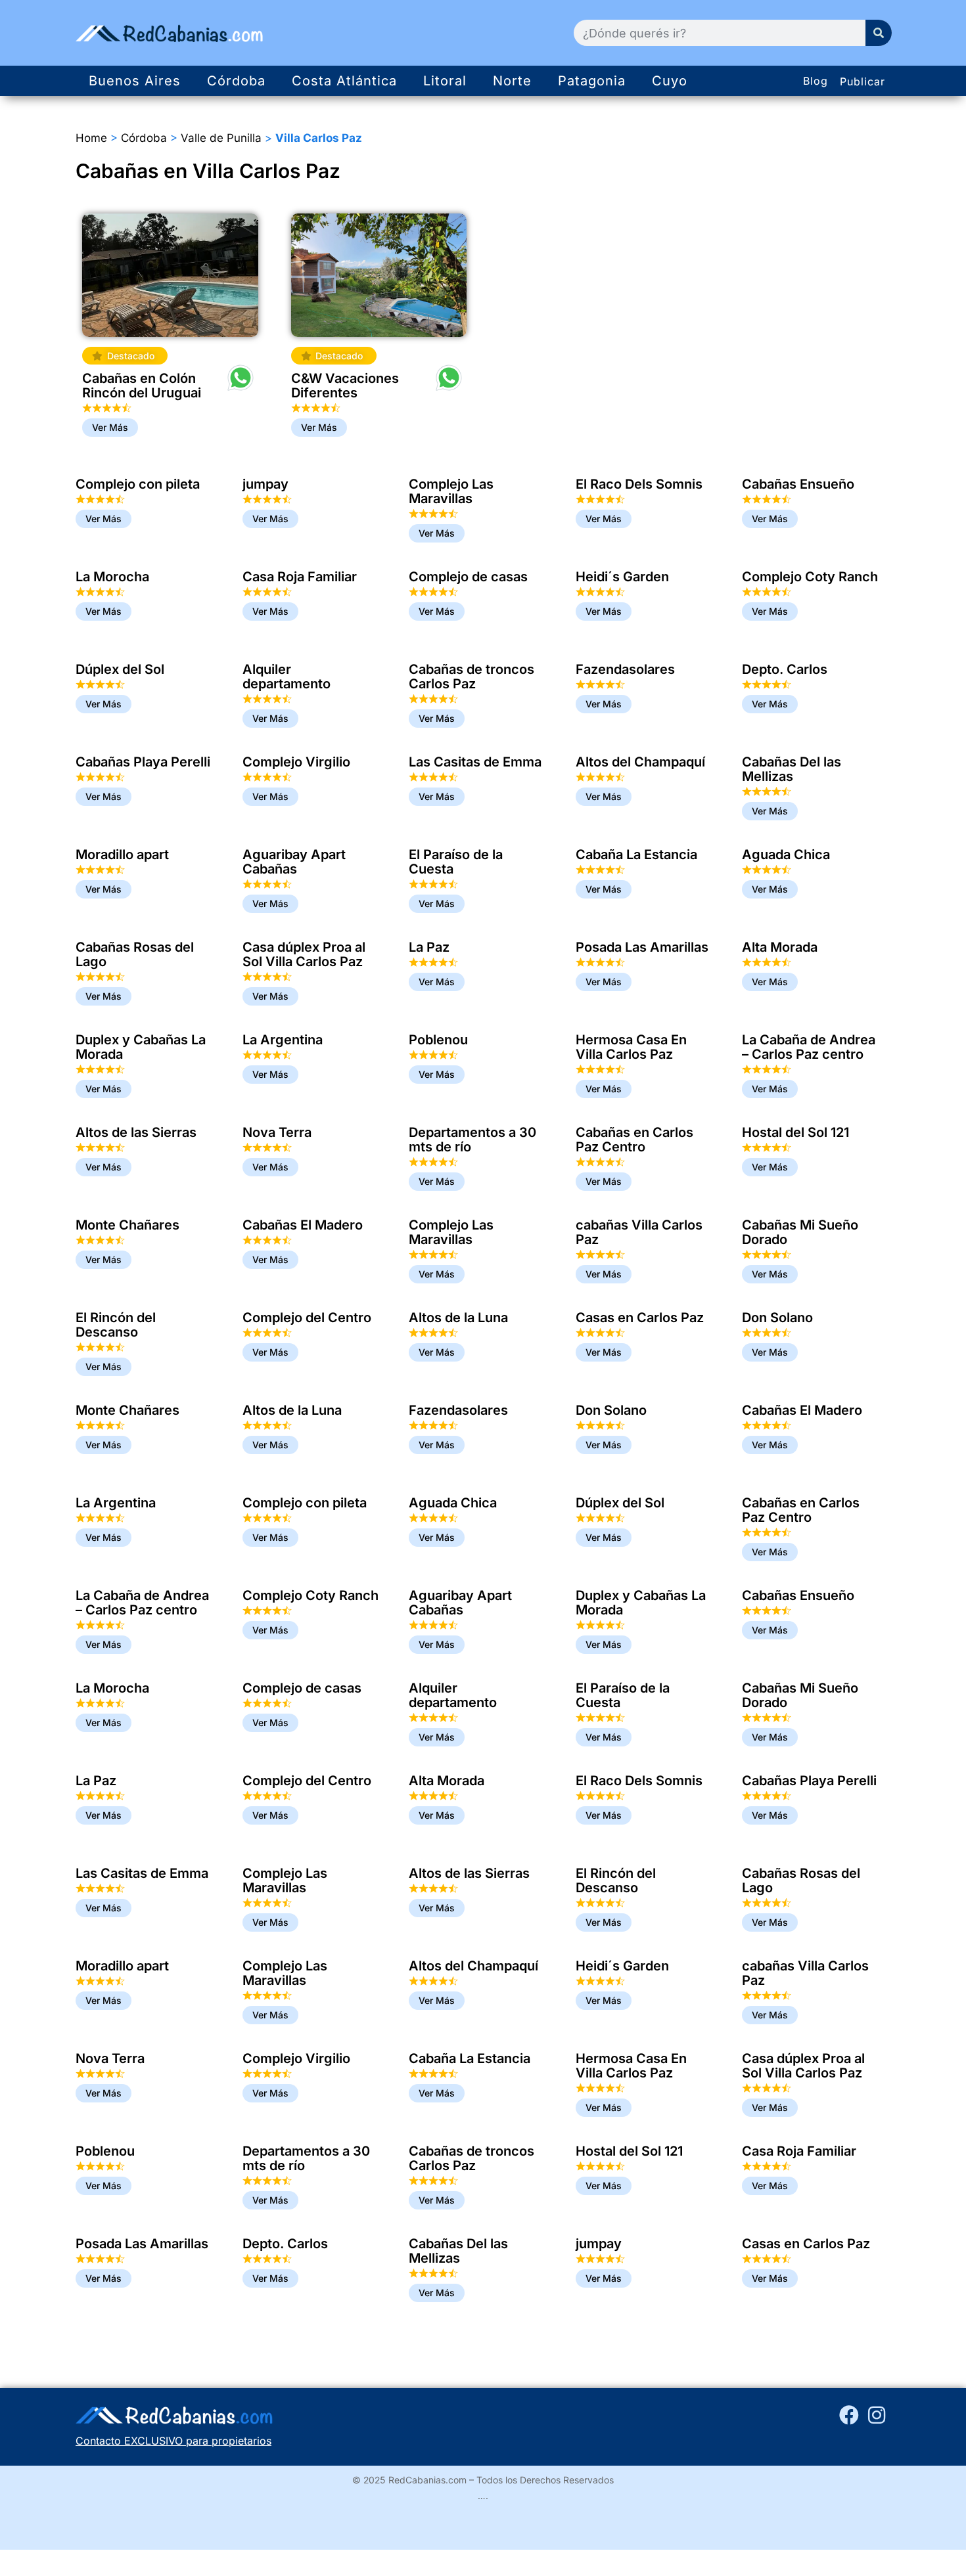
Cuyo (670, 81)
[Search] (879, 33)
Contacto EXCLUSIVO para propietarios (173, 2441)
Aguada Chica (786, 855)
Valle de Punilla (221, 138)
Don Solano (777, 1318)
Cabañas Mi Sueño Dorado (800, 1232)
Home (91, 138)
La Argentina (283, 1040)
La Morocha (112, 577)
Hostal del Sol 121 (795, 1132)
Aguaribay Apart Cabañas (294, 862)
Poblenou (438, 1040)
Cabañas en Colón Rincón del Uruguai (142, 386)
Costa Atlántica (344, 81)
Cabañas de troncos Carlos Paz (471, 677)
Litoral (445, 81)
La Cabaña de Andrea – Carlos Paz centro (809, 1047)
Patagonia (592, 81)
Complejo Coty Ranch (810, 577)
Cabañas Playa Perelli (143, 762)
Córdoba (236, 81)
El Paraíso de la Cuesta (456, 862)
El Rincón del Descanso (116, 1325)
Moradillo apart (122, 855)
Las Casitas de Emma (475, 762)
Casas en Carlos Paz (640, 1318)
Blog (816, 81)
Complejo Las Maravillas (451, 491)
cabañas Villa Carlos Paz (639, 1232)
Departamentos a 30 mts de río (472, 1140)
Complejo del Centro (307, 1318)
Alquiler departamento (287, 677)
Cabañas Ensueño (798, 484)
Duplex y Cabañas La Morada (141, 1047)
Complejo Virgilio (296, 762)
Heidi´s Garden (622, 577)
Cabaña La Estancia (636, 855)
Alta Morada (780, 947)
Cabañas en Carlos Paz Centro (634, 1140)
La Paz (429, 947)
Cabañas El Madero (303, 1225)
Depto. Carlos (785, 669)
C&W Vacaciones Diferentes (345, 386)
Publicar (862, 81)
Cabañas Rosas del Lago (135, 954)
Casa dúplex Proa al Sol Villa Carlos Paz (304, 954)
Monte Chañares (127, 1225)
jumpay (265, 484)
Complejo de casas (468, 577)
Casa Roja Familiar (300, 577)
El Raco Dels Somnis (639, 484)
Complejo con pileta (138, 484)
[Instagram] (877, 2415)
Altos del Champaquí (640, 762)
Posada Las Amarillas (642, 947)
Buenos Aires (135, 81)
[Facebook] (849, 2415)
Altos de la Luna (458, 1318)
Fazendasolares (625, 669)
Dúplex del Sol (120, 669)
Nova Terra (277, 1132)
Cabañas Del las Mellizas (792, 769)
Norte (512, 81)
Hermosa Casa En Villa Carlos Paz (631, 1047)
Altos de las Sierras (136, 1132)
